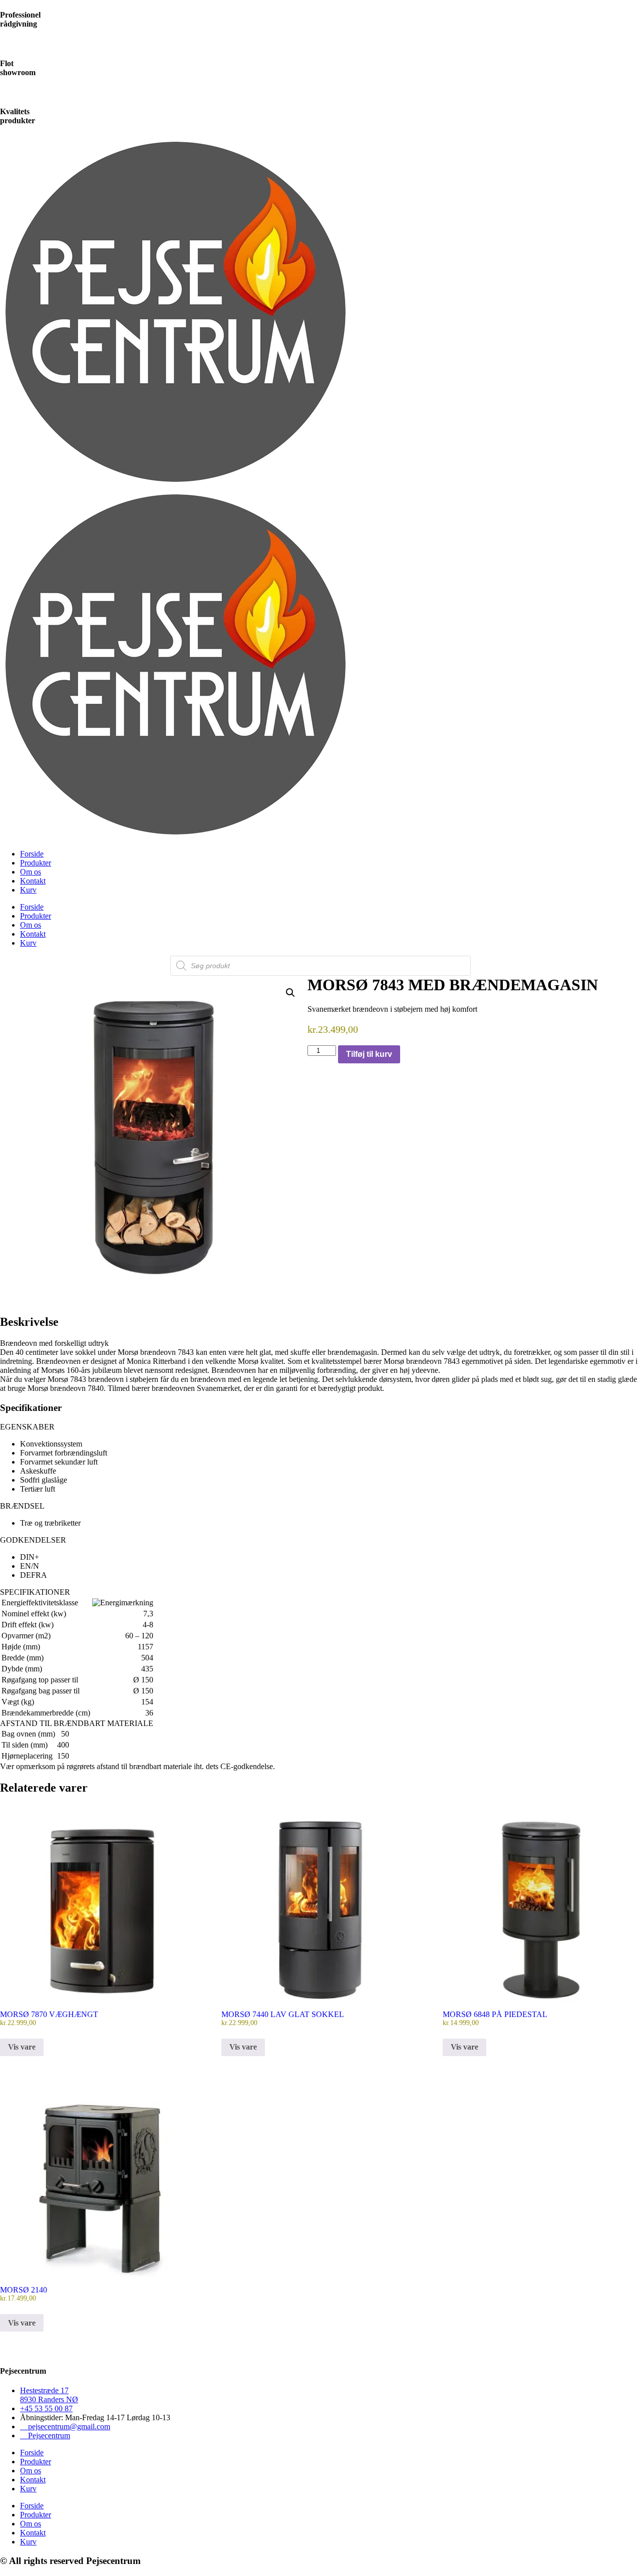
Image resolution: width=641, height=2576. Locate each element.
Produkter (36, 863)
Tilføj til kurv (369, 1054)
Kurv (28, 890)
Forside (32, 854)
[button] (290, 993)
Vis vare (22, 2047)
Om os (31, 872)
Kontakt (33, 881)
